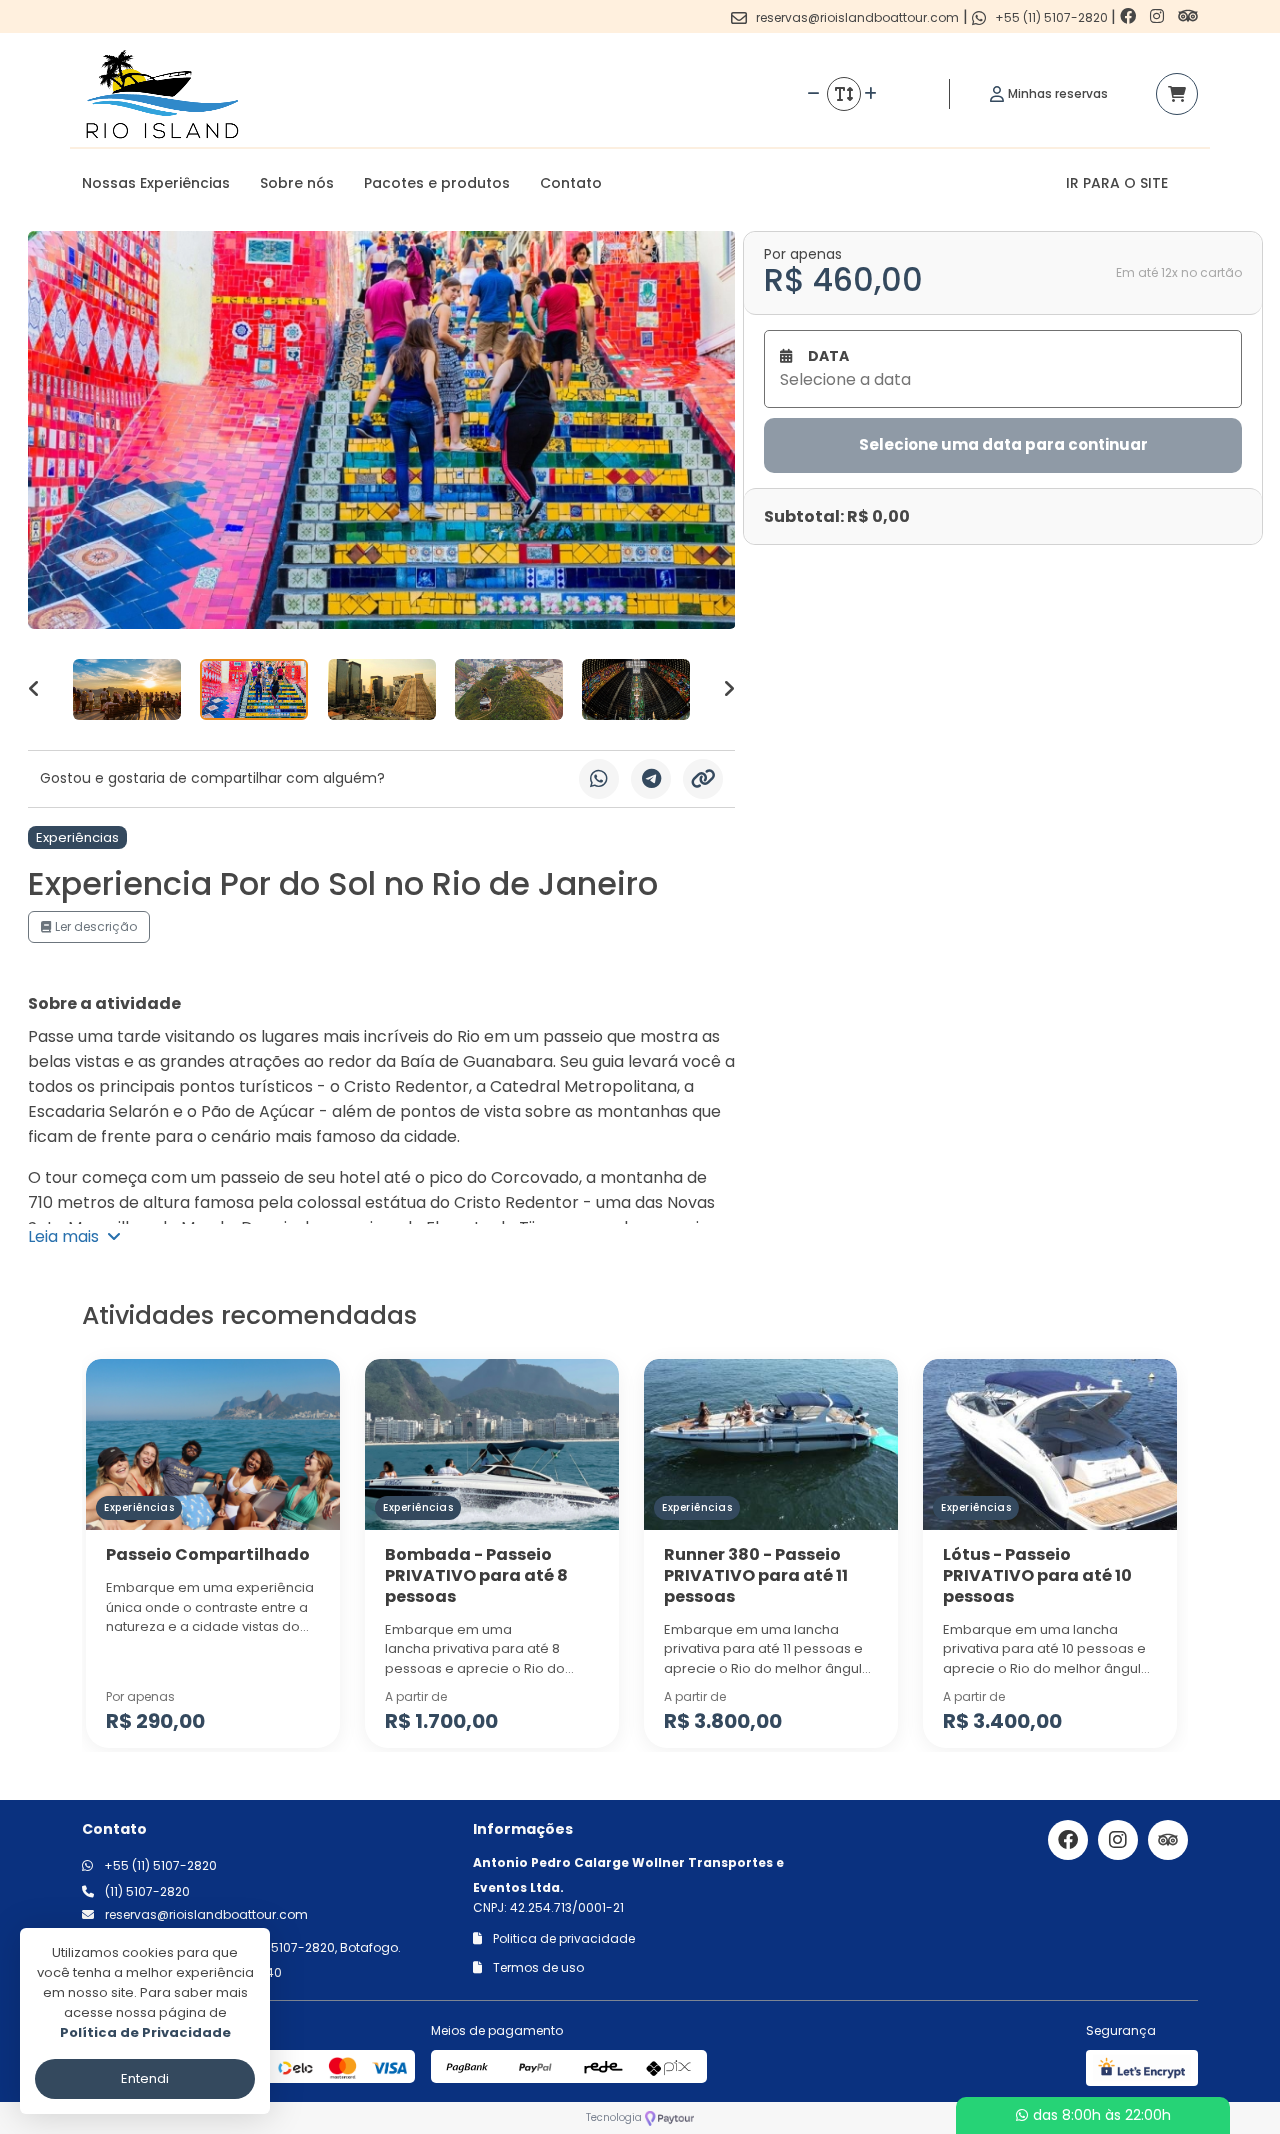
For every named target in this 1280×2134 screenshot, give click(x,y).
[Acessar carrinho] (1177, 94)
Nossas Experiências (156, 183)
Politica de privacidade (562, 1938)
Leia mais (67, 1236)
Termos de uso (537, 1967)
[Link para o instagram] (1159, 16)
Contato (571, 183)
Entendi (145, 2078)
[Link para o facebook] (1130, 16)
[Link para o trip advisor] (1188, 16)
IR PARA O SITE (1117, 183)
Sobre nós (297, 183)
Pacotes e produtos (437, 183)
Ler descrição (94, 926)
